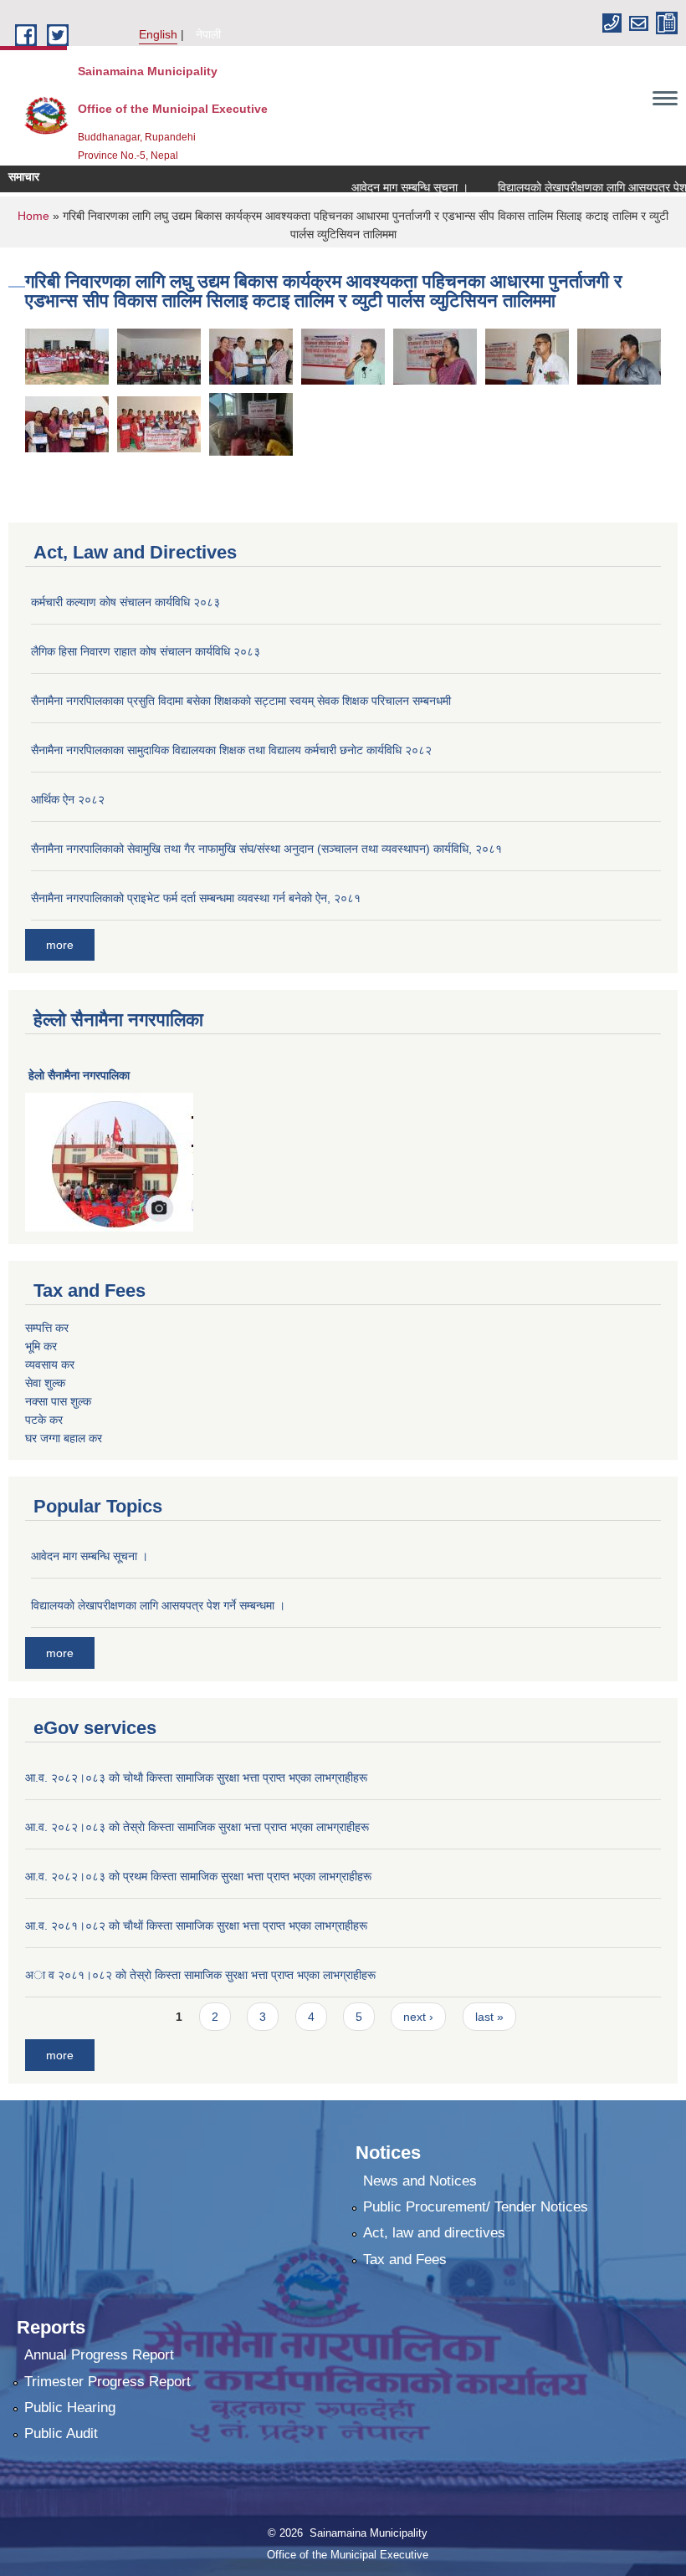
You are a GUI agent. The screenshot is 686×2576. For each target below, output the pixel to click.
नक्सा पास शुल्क (58, 1401)
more (60, 945)
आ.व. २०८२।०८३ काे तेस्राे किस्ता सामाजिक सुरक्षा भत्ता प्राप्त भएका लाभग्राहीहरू (197, 1827)
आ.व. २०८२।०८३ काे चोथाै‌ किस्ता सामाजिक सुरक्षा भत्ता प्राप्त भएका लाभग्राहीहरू (196, 1778)
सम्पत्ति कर (47, 1328)
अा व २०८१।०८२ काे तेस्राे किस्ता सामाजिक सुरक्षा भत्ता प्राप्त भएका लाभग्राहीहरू (200, 1975)
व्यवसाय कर (50, 1365)
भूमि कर (41, 1346)
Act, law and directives (434, 2233)
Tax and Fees (405, 2260)
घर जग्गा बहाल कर (64, 1438)
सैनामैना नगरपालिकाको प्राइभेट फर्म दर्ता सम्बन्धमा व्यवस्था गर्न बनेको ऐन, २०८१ (196, 898)
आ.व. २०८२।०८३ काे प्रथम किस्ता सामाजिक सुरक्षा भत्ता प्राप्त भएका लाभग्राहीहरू (198, 1876)
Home (33, 216)
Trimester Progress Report (108, 2382)
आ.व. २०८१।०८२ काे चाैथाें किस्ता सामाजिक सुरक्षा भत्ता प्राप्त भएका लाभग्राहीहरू (196, 1926)
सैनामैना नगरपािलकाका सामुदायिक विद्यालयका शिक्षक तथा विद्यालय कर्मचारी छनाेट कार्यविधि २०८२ (231, 750)
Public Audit (61, 2433)
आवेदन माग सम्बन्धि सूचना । (387, 187)
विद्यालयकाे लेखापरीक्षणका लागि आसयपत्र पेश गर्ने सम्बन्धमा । (158, 1605)
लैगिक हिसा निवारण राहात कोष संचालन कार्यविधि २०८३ (146, 651)
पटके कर (44, 1420)
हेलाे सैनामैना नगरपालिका (79, 1075)
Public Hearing (70, 2408)
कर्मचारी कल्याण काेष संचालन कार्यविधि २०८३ (125, 602)
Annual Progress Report (99, 2355)
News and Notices (420, 2181)
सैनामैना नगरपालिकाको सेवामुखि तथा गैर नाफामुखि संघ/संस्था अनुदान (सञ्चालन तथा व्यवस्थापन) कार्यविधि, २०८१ (266, 849)
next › (418, 2017)
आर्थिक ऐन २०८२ (68, 799)
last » (489, 2017)
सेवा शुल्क (45, 1383)
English (158, 34)
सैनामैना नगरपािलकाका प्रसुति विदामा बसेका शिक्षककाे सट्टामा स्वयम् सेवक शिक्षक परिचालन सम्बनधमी (241, 701)
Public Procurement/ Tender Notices (476, 2207)
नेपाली (208, 34)
